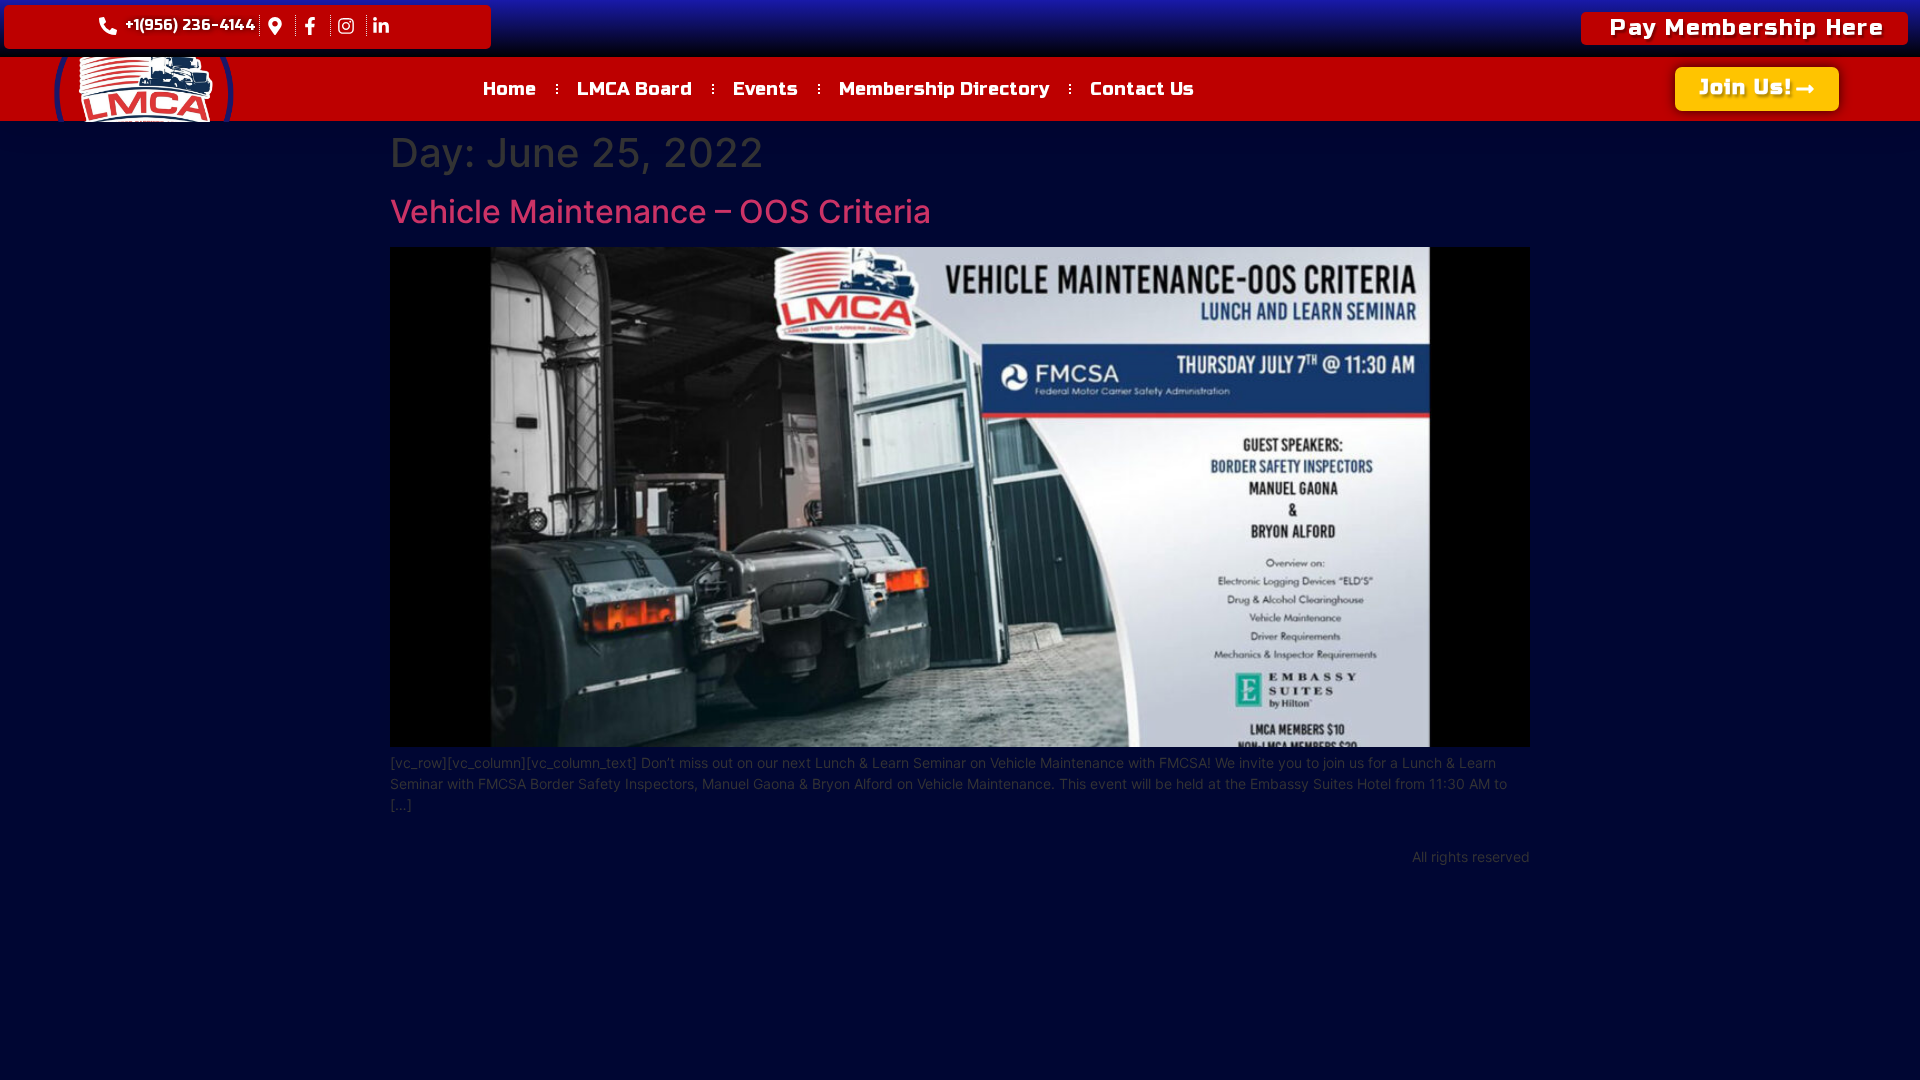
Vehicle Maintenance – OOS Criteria (660, 211)
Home (509, 89)
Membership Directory (944, 89)
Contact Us (1142, 89)
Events (765, 89)
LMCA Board (634, 89)
